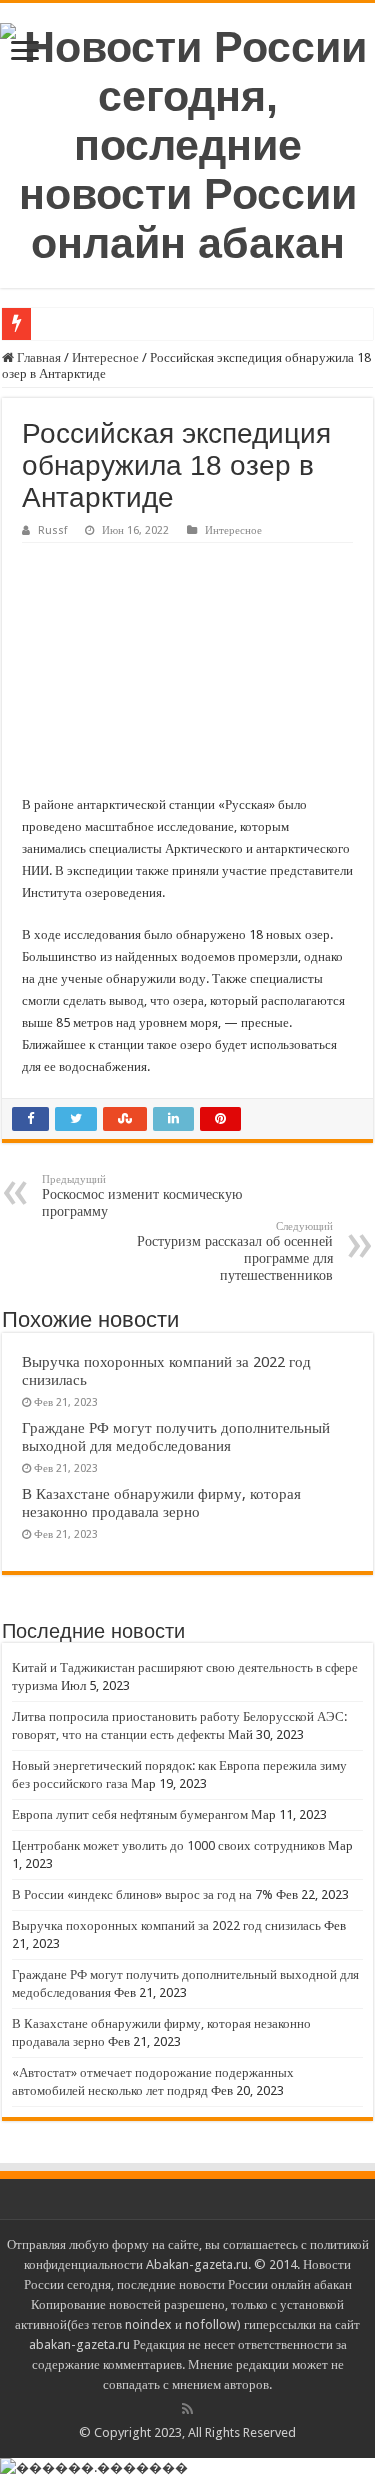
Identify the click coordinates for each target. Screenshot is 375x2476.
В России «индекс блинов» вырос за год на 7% (142, 1894)
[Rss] (187, 2409)
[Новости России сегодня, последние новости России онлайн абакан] (187, 142)
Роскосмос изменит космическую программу (142, 1196)
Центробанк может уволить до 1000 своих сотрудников (168, 1845)
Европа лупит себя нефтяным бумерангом (130, 1814)
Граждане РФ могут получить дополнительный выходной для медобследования (176, 1437)
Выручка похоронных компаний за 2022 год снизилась (166, 1925)
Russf (52, 530)
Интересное (105, 357)
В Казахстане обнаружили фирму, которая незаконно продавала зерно (161, 1503)
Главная (37, 357)
